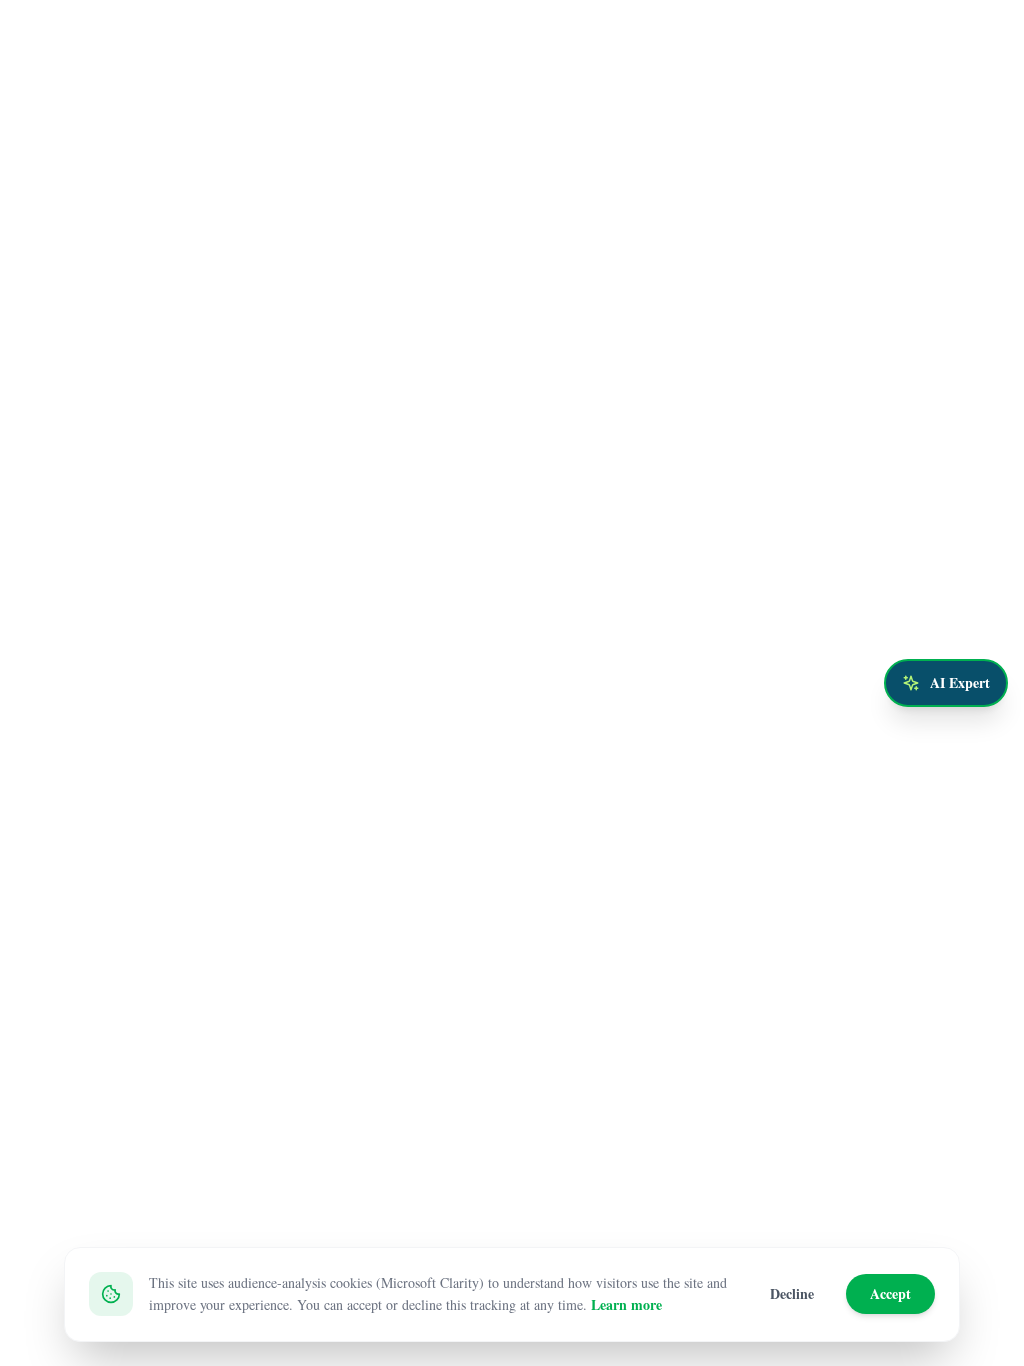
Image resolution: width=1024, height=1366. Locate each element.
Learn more (626, 1304)
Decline (792, 1293)
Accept (890, 1293)
